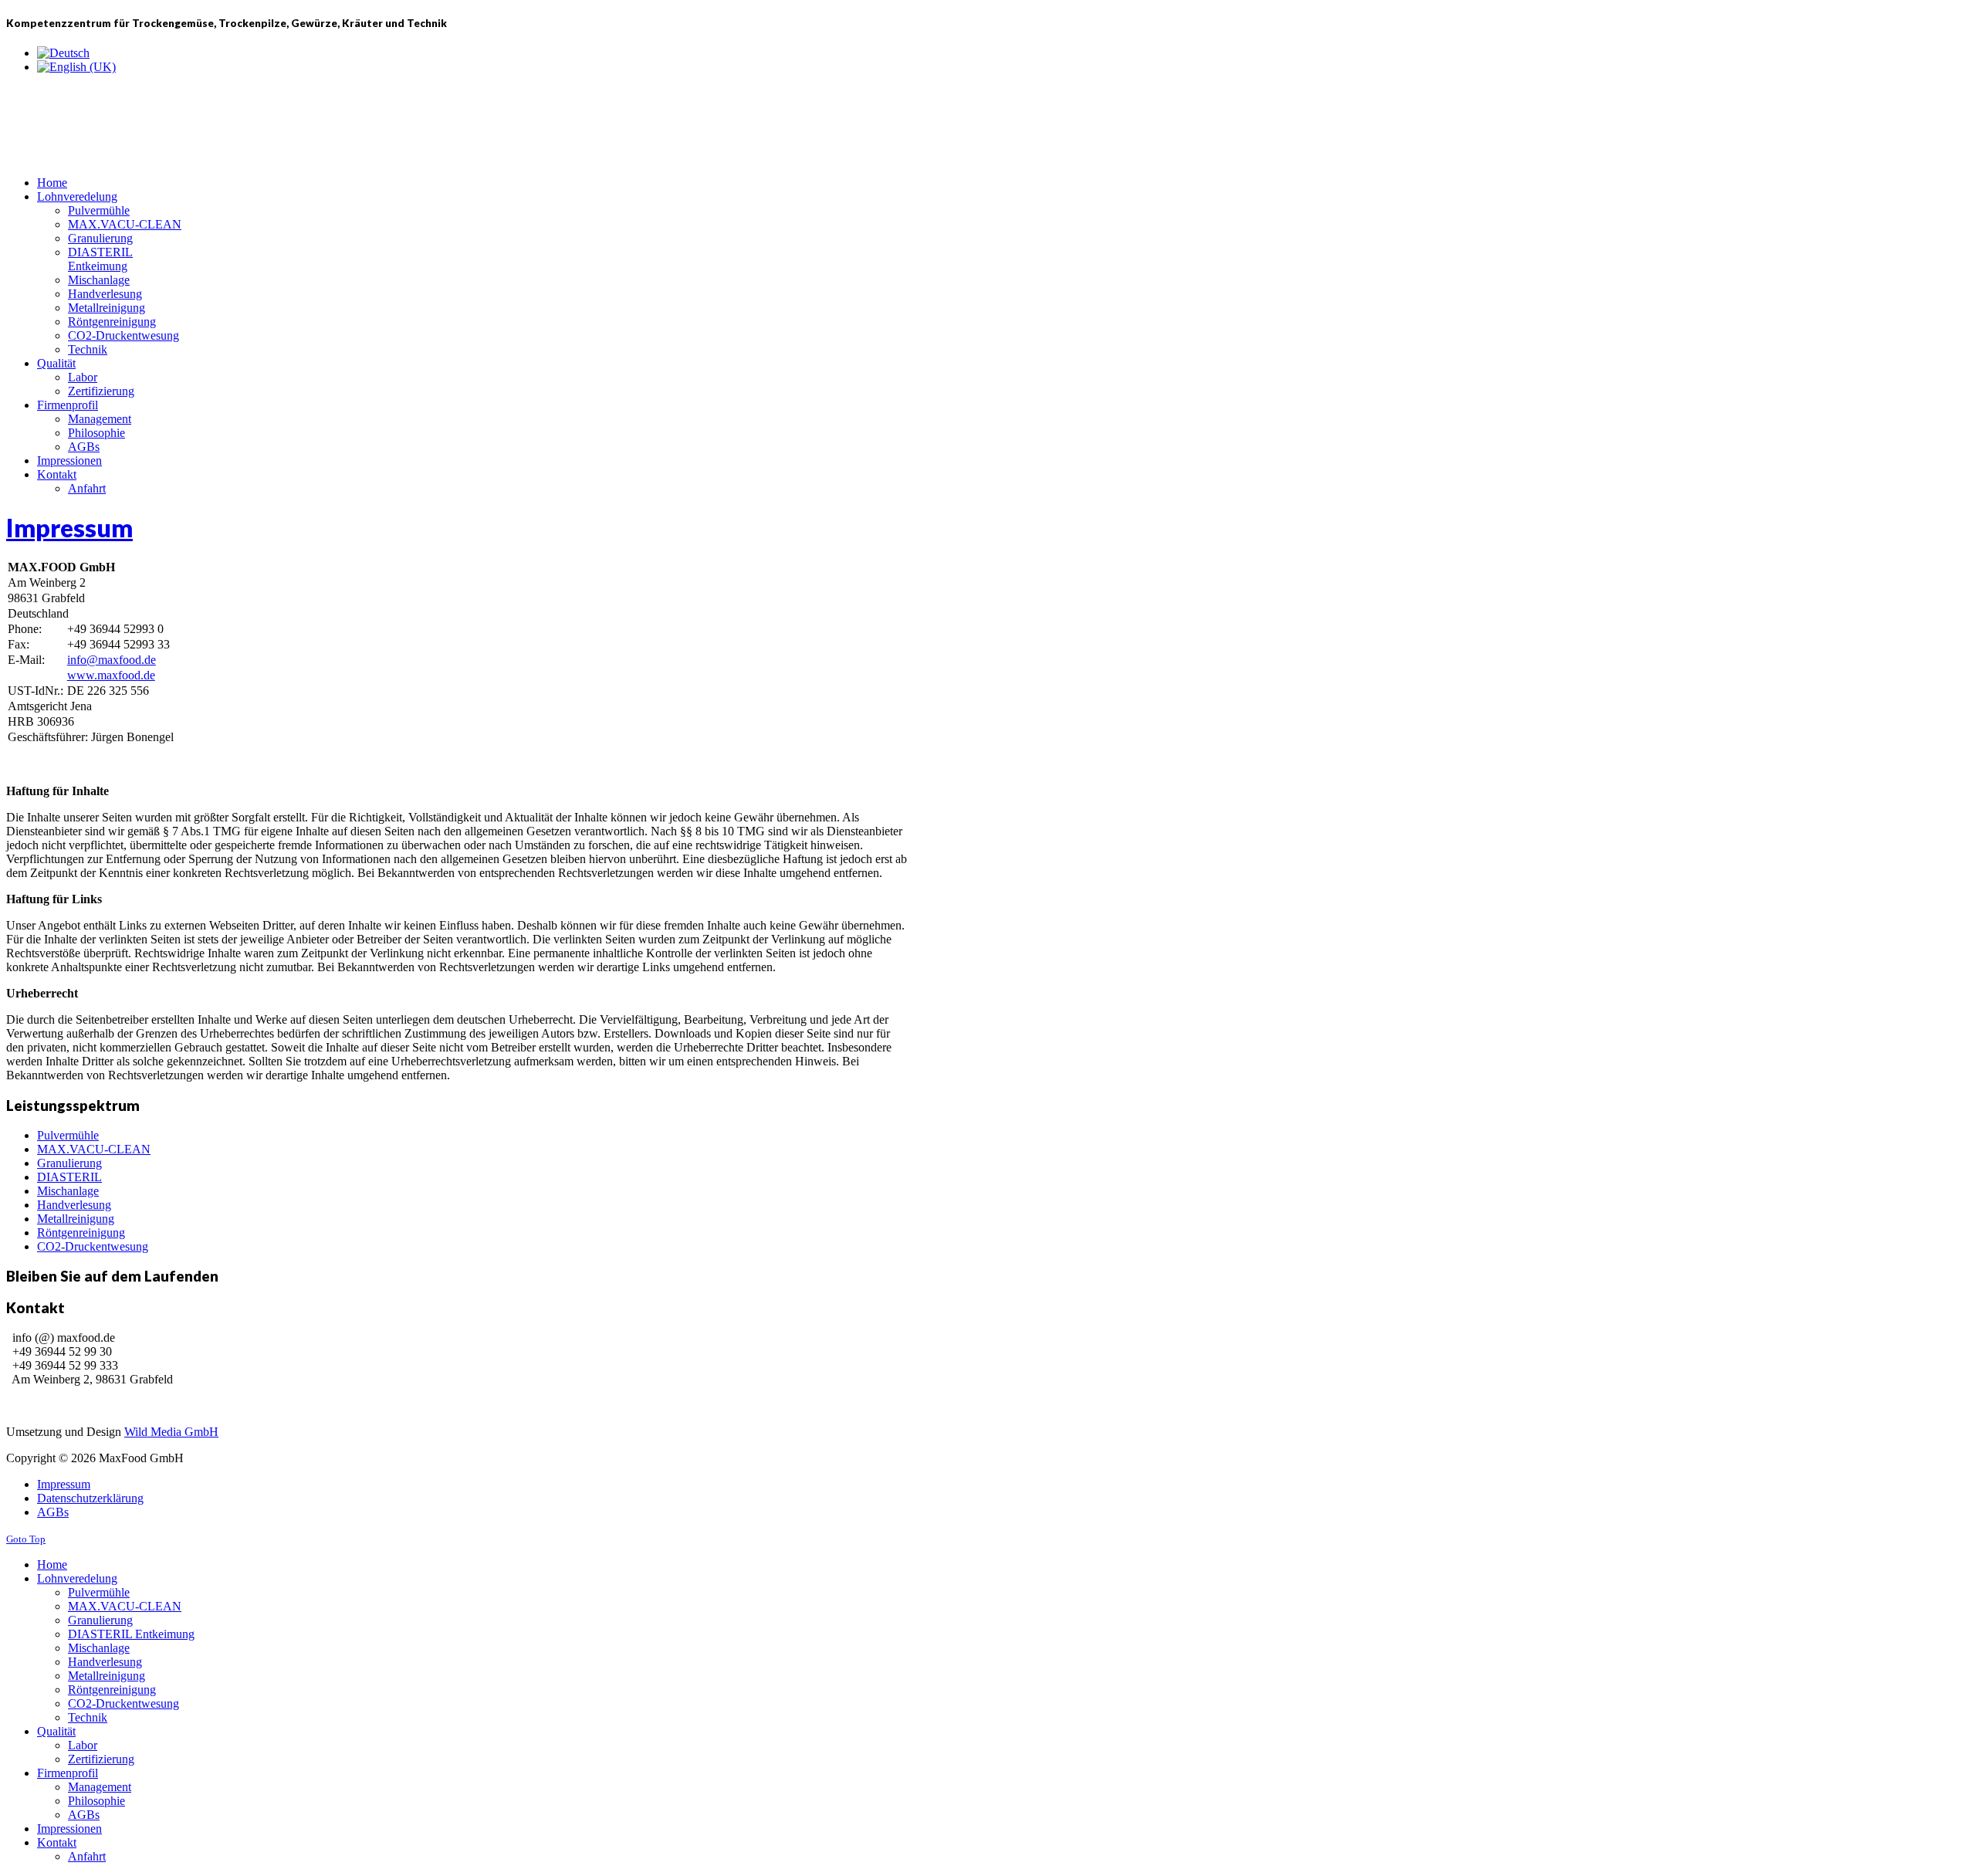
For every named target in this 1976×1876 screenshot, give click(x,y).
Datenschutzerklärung (90, 1498)
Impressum (69, 528)
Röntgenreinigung (81, 1233)
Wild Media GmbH (171, 1432)
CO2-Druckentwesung (93, 1246)
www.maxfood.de (111, 675)
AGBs (53, 1512)
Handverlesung (74, 1205)
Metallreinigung (76, 1219)
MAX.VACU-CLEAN (94, 1149)
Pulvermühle (68, 1135)
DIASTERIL (69, 1177)
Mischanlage (68, 1191)
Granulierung (69, 1163)
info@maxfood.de (112, 660)
